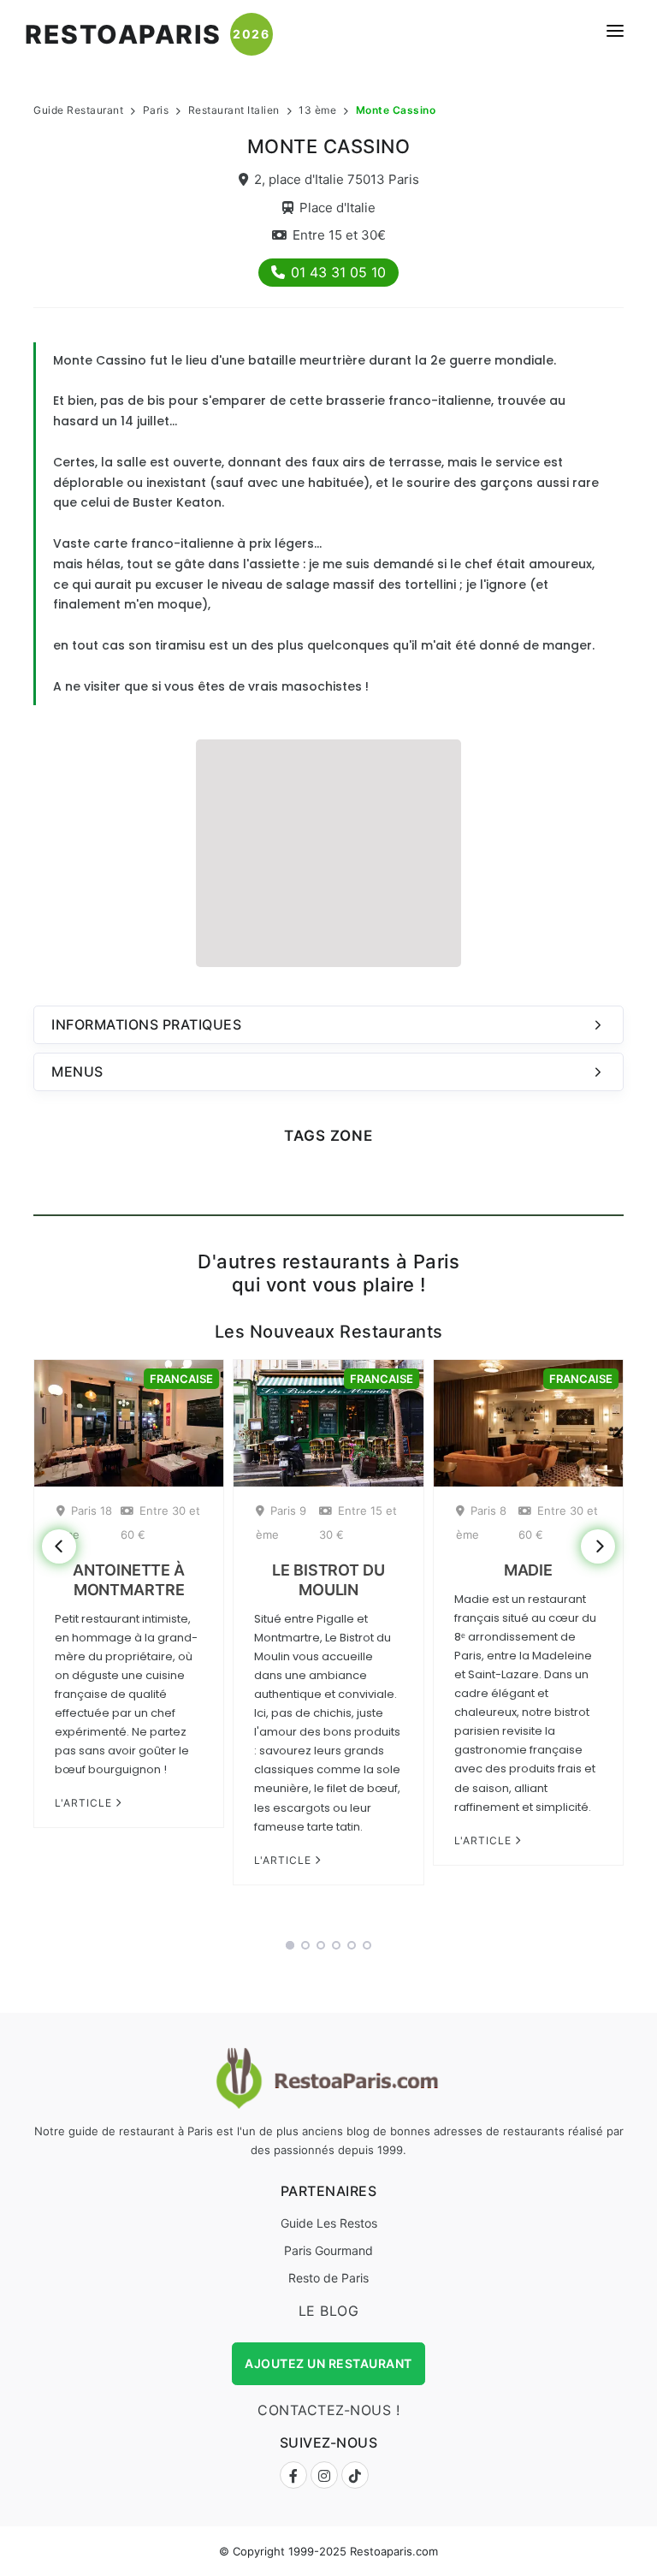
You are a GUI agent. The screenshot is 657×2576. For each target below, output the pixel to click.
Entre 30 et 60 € (160, 1522)
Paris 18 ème (84, 1522)
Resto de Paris (328, 2278)
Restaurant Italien (234, 110)
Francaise (181, 1379)
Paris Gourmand (328, 2250)
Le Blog (329, 2311)
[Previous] (59, 1546)
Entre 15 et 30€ (339, 235)
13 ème (317, 110)
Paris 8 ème (481, 1522)
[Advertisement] (328, 851)
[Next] (598, 1546)
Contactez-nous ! (328, 2410)
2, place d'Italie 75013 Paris (337, 179)
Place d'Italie (337, 208)
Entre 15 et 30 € (358, 1522)
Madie (529, 1570)
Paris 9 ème (281, 1522)
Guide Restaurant (78, 110)
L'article (85, 1803)
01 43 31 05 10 (338, 272)
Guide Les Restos (329, 2223)
